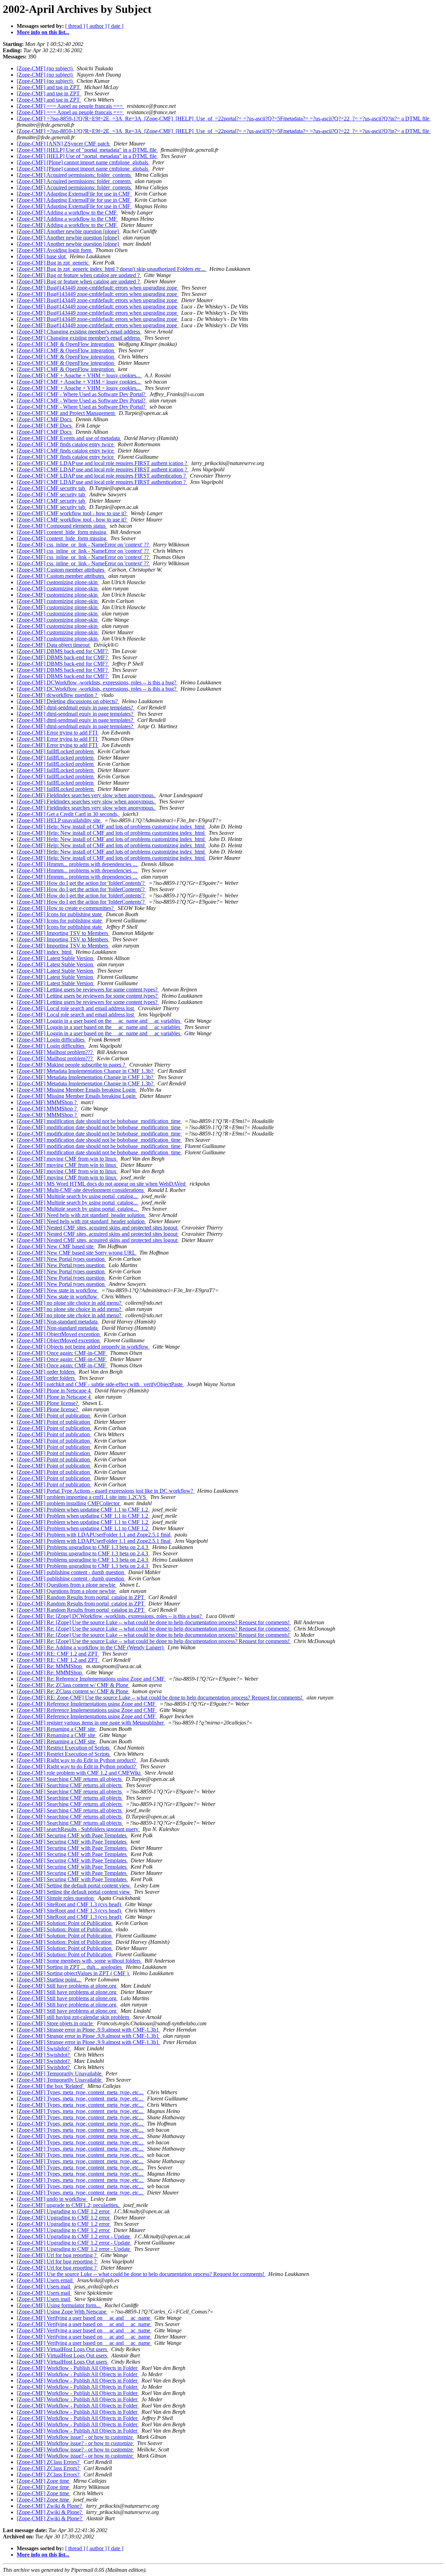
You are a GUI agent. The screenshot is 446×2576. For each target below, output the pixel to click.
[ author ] (97, 26)
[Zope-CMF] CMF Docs (45, 419)
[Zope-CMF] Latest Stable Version (56, 958)
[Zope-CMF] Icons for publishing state (60, 914)
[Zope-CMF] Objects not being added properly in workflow (83, 1347)
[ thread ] (75, 26)
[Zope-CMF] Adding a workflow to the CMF (67, 213)
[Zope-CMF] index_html (45, 952)
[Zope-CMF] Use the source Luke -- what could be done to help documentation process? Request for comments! (141, 2274)
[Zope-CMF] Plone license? (48, 1403)
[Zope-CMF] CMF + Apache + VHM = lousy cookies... (79, 375)
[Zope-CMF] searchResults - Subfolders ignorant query (78, 1829)
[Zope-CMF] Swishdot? (44, 2048)
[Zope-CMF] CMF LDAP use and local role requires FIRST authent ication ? (103, 463)
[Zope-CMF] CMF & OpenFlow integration (66, 344)
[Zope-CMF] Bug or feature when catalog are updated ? (79, 275)
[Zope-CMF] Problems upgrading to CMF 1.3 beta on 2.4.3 (83, 1547)
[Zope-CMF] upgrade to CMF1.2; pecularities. (69, 2205)
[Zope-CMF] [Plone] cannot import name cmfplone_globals (83, 162)
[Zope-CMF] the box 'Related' (51, 2086)
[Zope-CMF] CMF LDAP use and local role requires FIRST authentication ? (102, 476)
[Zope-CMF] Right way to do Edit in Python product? (77, 1760)
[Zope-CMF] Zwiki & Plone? (50, 2506)
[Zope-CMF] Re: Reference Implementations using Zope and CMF (91, 1679)
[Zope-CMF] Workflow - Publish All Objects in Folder (78, 2368)
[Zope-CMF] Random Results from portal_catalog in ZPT (81, 1597)
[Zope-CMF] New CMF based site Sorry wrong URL (77, 1253)
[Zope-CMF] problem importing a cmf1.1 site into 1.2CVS (82, 1497)
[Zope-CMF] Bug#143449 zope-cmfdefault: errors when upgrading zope (98, 288)
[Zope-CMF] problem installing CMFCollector (69, 1503)
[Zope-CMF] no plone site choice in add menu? (70, 1303)
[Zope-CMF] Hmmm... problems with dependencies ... (78, 864)
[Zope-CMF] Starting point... (49, 1980)
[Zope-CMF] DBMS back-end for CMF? (63, 651)
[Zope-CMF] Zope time (44, 2481)
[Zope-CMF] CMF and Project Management (66, 413)
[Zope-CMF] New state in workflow (58, 1290)
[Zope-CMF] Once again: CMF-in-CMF (62, 1353)
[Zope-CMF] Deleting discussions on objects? (68, 701)
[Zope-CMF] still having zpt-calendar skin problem (74, 2017)
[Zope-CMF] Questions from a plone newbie (67, 1585)
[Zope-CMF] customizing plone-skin (58, 582)
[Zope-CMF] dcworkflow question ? (58, 695)
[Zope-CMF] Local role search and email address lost (76, 1008)
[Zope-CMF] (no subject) (45, 68)
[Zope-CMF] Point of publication (54, 1416)
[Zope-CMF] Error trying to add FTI (58, 733)
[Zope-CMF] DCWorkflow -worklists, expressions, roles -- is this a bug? (97, 682)
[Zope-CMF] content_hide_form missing (62, 532)
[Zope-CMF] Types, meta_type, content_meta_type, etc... (80, 2092)
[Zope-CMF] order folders (46, 1372)
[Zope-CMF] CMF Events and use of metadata (69, 438)
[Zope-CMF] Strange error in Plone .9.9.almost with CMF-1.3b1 (89, 2030)
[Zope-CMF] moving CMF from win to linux (67, 1159)
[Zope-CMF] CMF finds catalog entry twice (66, 444)
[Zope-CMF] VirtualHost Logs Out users (63, 2349)
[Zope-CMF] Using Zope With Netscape (62, 2312)
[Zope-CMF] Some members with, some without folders (79, 1961)
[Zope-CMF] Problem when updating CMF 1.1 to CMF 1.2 (83, 1510)
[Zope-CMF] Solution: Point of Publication (65, 1923)
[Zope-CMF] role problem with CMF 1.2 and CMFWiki (79, 1773)
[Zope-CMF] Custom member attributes (61, 570)
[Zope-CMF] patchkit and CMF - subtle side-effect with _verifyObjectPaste (100, 1384)
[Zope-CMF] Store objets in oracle (55, 2023)
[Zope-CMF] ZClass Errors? (49, 2462)
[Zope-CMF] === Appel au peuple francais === (70, 106)
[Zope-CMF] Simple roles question (56, 1898)
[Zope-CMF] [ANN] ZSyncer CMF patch (64, 144)
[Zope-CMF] (49, 87)
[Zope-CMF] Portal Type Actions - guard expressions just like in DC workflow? (106, 1491)
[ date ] (116, 26)
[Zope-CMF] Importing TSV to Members (63, 933)
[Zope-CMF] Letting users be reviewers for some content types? (88, 989)
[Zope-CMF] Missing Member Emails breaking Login (77, 1090)
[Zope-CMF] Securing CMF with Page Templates (72, 1835)
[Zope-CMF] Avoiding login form (55, 250)
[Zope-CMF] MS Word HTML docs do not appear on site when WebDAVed (102, 1184)
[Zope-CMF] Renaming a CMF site (57, 1729)
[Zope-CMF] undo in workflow (52, 2199)
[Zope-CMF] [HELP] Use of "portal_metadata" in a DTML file (87, 150)
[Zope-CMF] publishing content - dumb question (71, 1572)
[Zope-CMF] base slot (42, 256)
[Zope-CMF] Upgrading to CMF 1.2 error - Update (74, 2236)
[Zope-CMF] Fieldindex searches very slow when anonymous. (86, 795)
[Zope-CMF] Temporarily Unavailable (60, 2074)
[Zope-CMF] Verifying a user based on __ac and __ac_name (84, 2318)
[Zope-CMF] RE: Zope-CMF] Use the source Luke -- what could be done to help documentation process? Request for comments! (160, 1698)
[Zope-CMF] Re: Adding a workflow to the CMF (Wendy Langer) (91, 1647)
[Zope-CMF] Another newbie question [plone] (68, 231)
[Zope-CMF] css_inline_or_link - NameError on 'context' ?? (83, 545)
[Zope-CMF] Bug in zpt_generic (53, 263)
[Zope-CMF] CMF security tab (52, 488)
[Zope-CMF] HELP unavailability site (59, 820)
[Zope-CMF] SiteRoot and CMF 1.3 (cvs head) (70, 1904)
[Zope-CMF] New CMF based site (56, 1246)
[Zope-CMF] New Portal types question (61, 1259)
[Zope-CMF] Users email (45, 2280)
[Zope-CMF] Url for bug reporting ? (57, 2255)
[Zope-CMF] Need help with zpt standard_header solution (81, 1215)
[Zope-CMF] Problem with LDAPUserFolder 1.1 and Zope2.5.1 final (94, 1535)
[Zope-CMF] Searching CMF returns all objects (70, 1779)
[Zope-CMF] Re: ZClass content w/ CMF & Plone (73, 1685)
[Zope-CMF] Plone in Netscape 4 (54, 1391)
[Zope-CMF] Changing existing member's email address (79, 332)
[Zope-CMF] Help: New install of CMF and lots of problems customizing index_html (111, 827)
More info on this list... (43, 32)
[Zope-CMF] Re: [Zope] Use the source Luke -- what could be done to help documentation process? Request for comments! (154, 1622)
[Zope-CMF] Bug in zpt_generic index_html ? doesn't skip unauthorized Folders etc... (112, 269)
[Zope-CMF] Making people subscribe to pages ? (72, 1065)
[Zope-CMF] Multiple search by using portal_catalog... (78, 1196)
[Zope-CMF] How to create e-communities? (66, 908)
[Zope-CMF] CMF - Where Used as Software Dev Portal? (82, 394)
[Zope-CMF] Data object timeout (54, 645)
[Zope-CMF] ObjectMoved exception (59, 1334)
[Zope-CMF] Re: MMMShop (50, 1666)
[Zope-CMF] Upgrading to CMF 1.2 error (64, 2211)
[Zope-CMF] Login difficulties (51, 1040)
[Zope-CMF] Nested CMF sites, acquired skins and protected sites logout (98, 1228)
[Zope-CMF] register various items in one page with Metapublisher (91, 1723)
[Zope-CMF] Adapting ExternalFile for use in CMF (74, 194)
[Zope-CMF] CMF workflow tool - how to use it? (72, 513)
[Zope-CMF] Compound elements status (62, 526)
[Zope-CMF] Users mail (44, 2287)
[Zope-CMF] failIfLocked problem (56, 751)
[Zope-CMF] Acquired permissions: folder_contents (74, 175)
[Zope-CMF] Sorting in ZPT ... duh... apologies (70, 1967)
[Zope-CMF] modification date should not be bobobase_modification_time (99, 1121)
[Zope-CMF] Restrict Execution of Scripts (64, 1748)
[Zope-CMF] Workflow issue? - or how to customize (75, 2437)
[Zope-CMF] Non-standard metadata (58, 1322)
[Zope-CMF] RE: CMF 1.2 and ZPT (58, 1654)
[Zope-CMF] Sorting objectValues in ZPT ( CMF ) (73, 1973)
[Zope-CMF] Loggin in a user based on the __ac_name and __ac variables (99, 1021)
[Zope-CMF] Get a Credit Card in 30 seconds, (68, 814)
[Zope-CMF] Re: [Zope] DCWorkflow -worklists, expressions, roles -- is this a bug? (110, 1616)
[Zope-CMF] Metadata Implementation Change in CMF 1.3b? (86, 1071)
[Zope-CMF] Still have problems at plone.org (67, 1986)
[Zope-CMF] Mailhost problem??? (55, 1052)
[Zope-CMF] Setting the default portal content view (74, 1886)
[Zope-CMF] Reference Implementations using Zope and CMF (87, 1704)
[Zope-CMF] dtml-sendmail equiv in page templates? (76, 708)
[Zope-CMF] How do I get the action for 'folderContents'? (81, 883)
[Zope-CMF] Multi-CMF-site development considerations (81, 1190)
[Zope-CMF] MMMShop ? (47, 1102)
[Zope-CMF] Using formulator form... (59, 2305)
